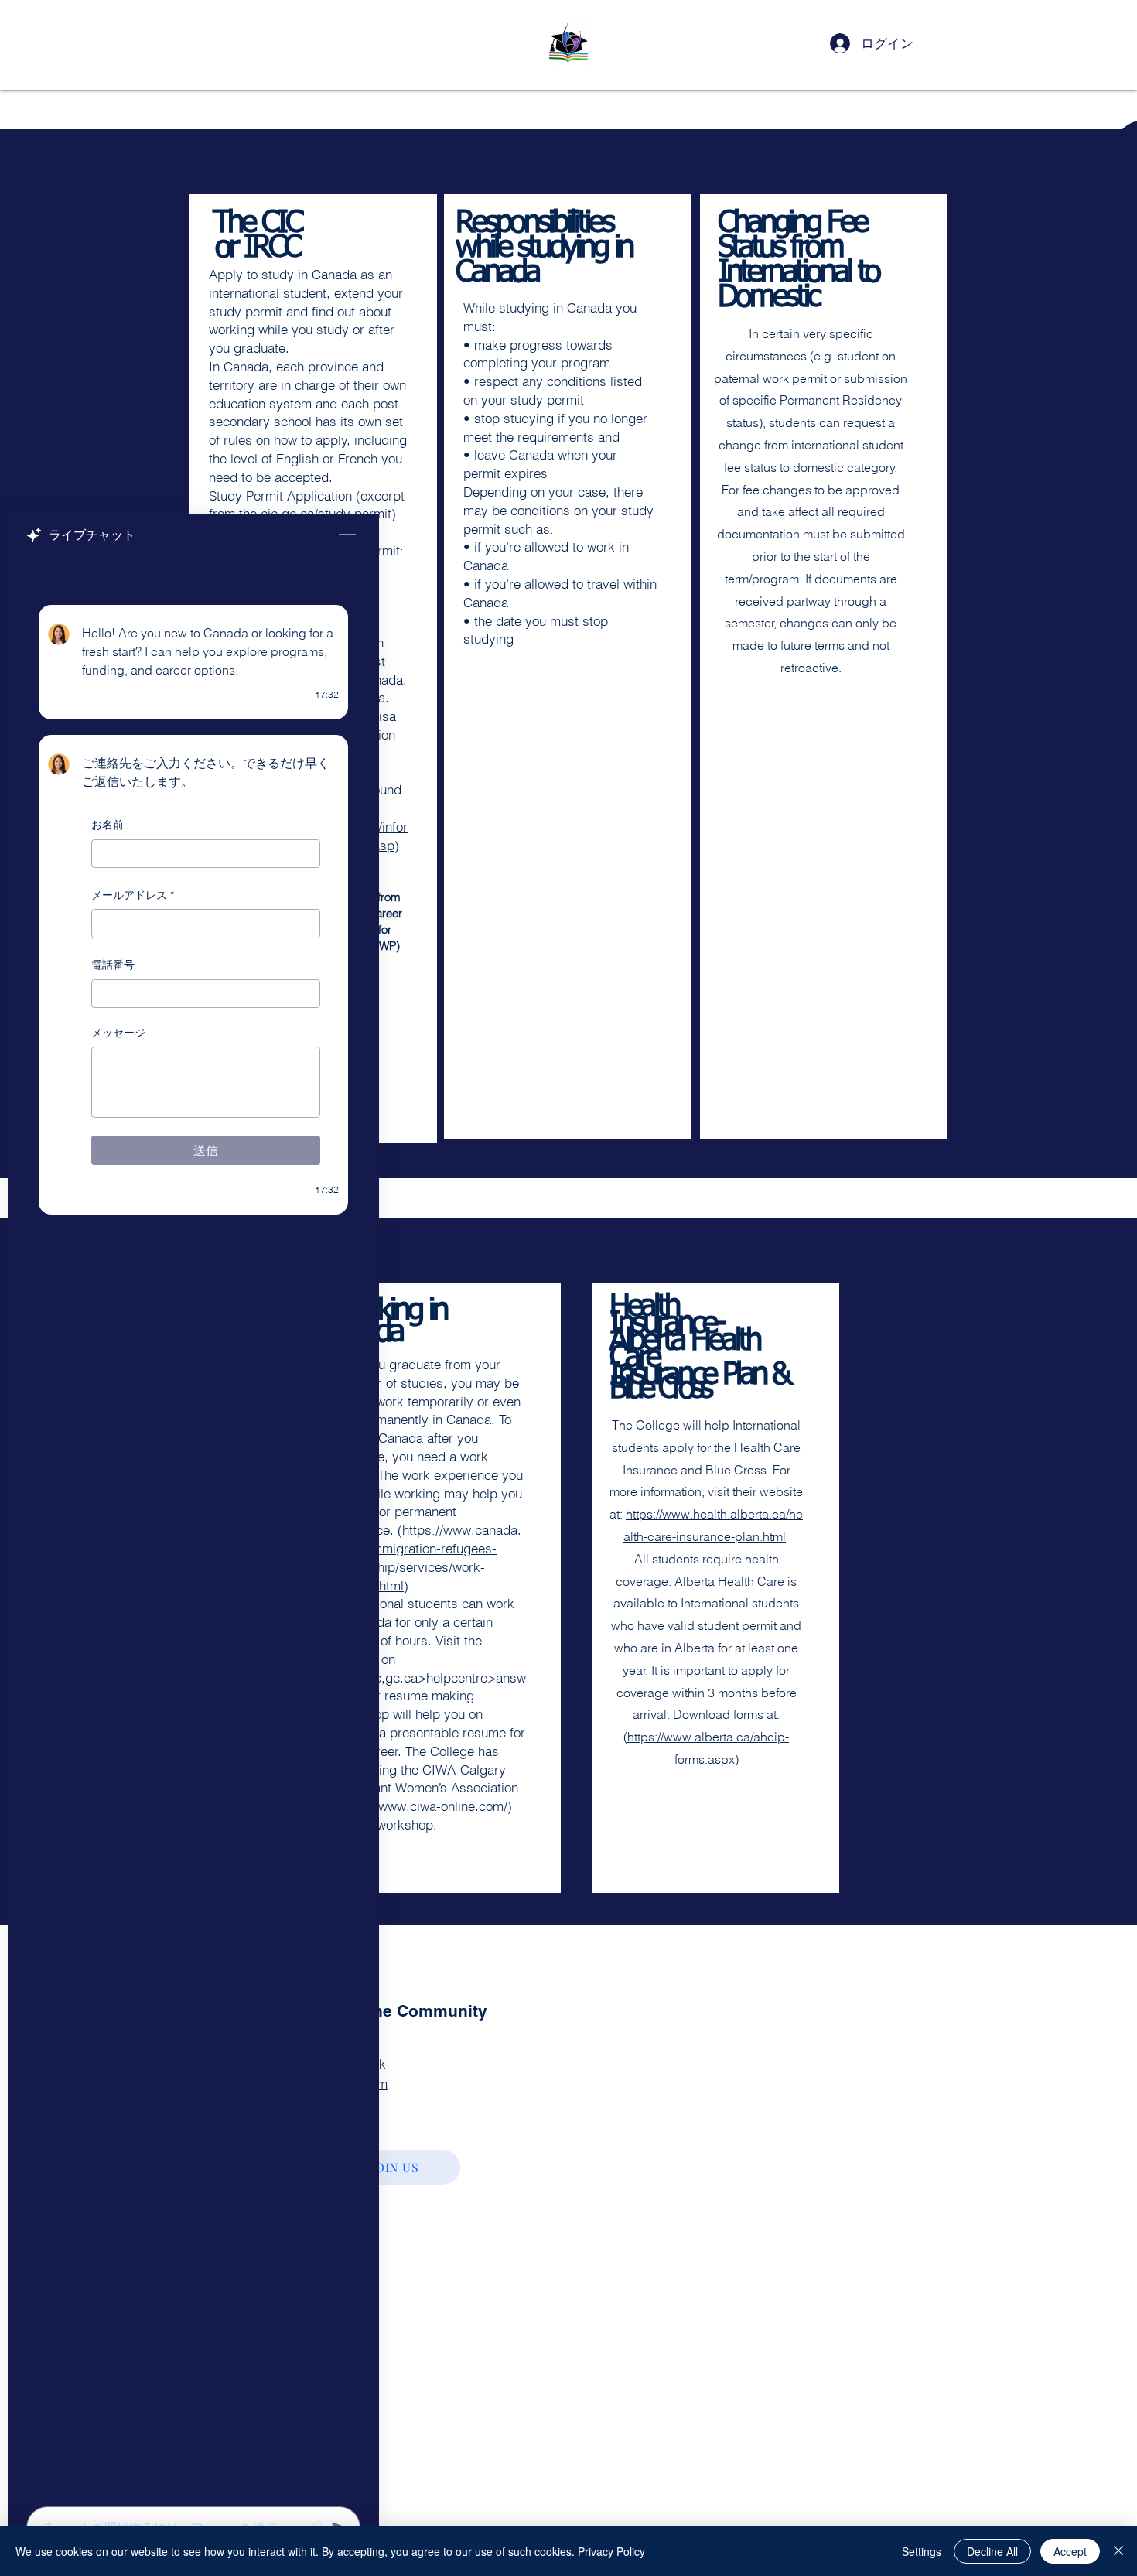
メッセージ (118, 1033)
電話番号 (113, 965)
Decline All (992, 2551)
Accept (1070, 2551)
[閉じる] (1118, 2551)
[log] (193, 1527)
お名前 (108, 825)
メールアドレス (133, 895)
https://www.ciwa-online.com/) (425, 1806)
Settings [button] (922, 2551)
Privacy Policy (611, 2551)
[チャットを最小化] (347, 535)
